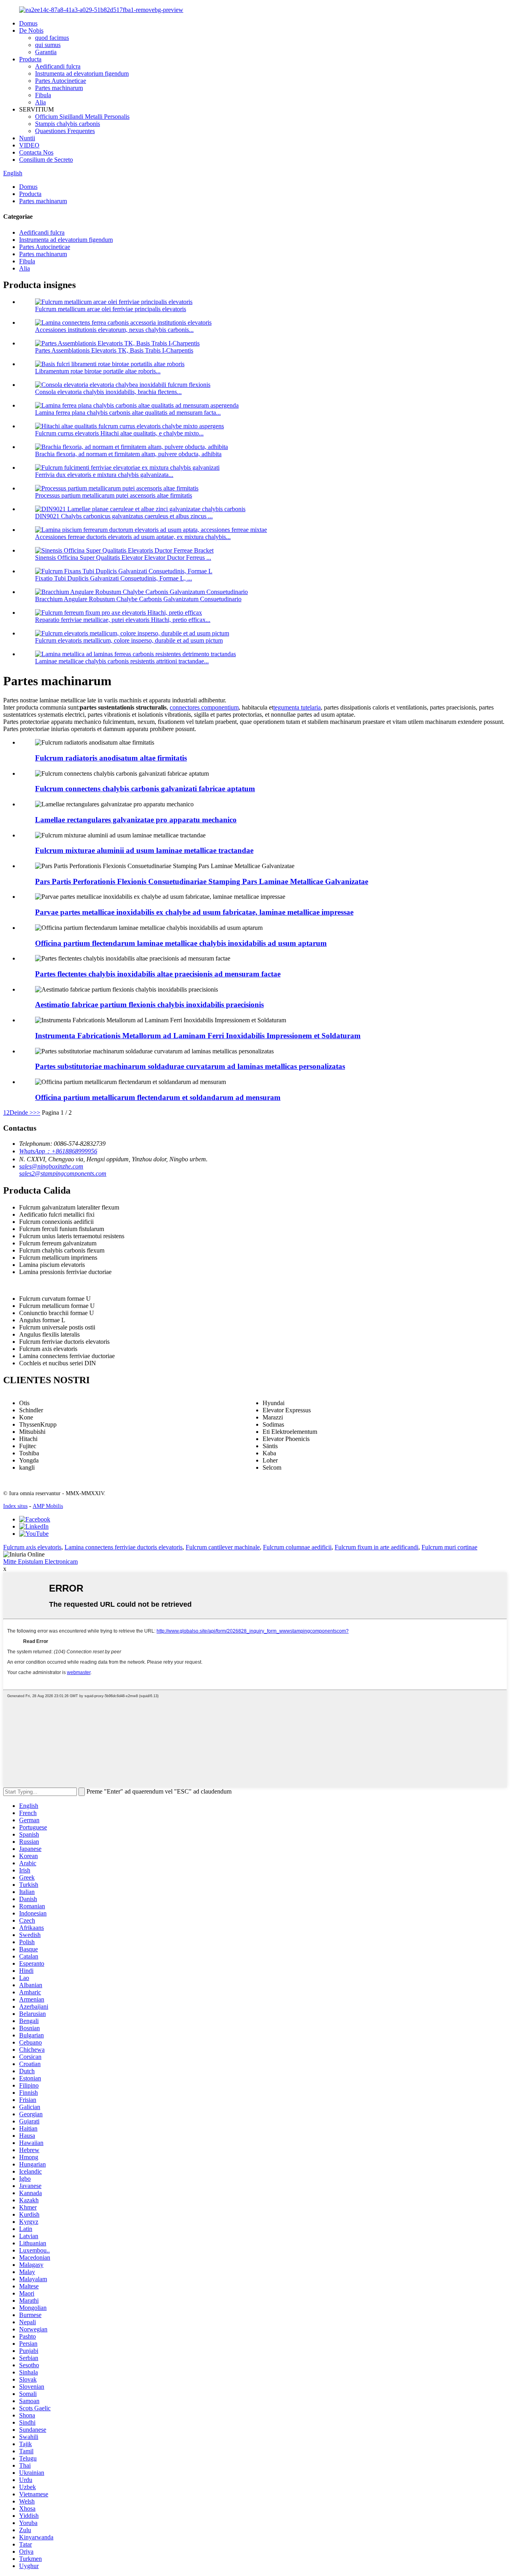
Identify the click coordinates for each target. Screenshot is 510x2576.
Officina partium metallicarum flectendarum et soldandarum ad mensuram (158, 1097)
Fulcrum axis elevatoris (32, 1547)
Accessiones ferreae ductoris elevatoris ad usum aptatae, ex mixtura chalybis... (133, 537)
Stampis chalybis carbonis (68, 124)
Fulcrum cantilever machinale (223, 1547)
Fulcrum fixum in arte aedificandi (377, 1547)
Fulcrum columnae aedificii (297, 1547)
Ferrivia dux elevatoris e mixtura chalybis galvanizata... (104, 475)
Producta (30, 59)
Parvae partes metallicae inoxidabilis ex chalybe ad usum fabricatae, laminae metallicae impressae (194, 912)
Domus (28, 23)
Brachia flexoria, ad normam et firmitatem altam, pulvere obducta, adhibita (128, 454)
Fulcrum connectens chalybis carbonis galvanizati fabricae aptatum (145, 789)
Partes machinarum (59, 88)
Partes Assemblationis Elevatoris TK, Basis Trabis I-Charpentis (114, 350)
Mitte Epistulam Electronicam (40, 1561)
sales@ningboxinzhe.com (51, 1166)
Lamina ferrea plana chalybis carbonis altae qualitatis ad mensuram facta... (128, 413)
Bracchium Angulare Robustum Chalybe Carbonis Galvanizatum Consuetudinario (138, 599)
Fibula (43, 95)
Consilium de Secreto (46, 160)
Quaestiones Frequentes (65, 131)
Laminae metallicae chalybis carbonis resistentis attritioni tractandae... (122, 661)
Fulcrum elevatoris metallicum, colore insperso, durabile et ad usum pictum (129, 640)
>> (37, 1113)
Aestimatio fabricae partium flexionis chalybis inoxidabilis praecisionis (149, 1005)
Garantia (46, 52)
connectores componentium (204, 707)
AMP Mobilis (48, 1506)
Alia (40, 102)
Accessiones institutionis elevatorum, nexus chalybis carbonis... (114, 330)
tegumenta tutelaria (297, 707)
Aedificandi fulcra (58, 66)
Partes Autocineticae (61, 81)
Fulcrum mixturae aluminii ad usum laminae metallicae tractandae (144, 850)
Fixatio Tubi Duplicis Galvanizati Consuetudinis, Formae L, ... (114, 578)
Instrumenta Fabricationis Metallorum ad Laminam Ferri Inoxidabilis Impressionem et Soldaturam (198, 1036)
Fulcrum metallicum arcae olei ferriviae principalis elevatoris (111, 309)
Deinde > (21, 1113)
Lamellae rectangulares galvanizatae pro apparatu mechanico (136, 820)
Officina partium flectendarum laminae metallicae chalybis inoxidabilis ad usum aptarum (181, 943)
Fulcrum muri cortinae (449, 1547)
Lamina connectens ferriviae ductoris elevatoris (124, 1547)
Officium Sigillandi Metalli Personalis (82, 117)
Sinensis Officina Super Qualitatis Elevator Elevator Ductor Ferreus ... (123, 558)
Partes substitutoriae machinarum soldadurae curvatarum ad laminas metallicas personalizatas (190, 1066)
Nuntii (27, 138)
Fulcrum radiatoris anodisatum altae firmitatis (111, 758)
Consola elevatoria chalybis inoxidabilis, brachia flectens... (108, 392)
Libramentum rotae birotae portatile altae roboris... (98, 371)
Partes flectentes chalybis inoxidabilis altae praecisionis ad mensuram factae (158, 974)
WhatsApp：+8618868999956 (58, 1151)
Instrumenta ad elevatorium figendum (82, 74)
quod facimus (52, 38)
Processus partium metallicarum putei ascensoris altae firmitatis (114, 495)
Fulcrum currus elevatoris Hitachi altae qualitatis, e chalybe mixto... (119, 433)
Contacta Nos (36, 152)
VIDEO (29, 145)
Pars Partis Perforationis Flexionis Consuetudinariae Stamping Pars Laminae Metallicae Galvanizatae (202, 881)
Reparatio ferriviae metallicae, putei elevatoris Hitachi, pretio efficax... (123, 620)
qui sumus (48, 45)
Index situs (15, 1506)
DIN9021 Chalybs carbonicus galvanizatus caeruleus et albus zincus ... (124, 516)
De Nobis (31, 30)
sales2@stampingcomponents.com (63, 1173)
